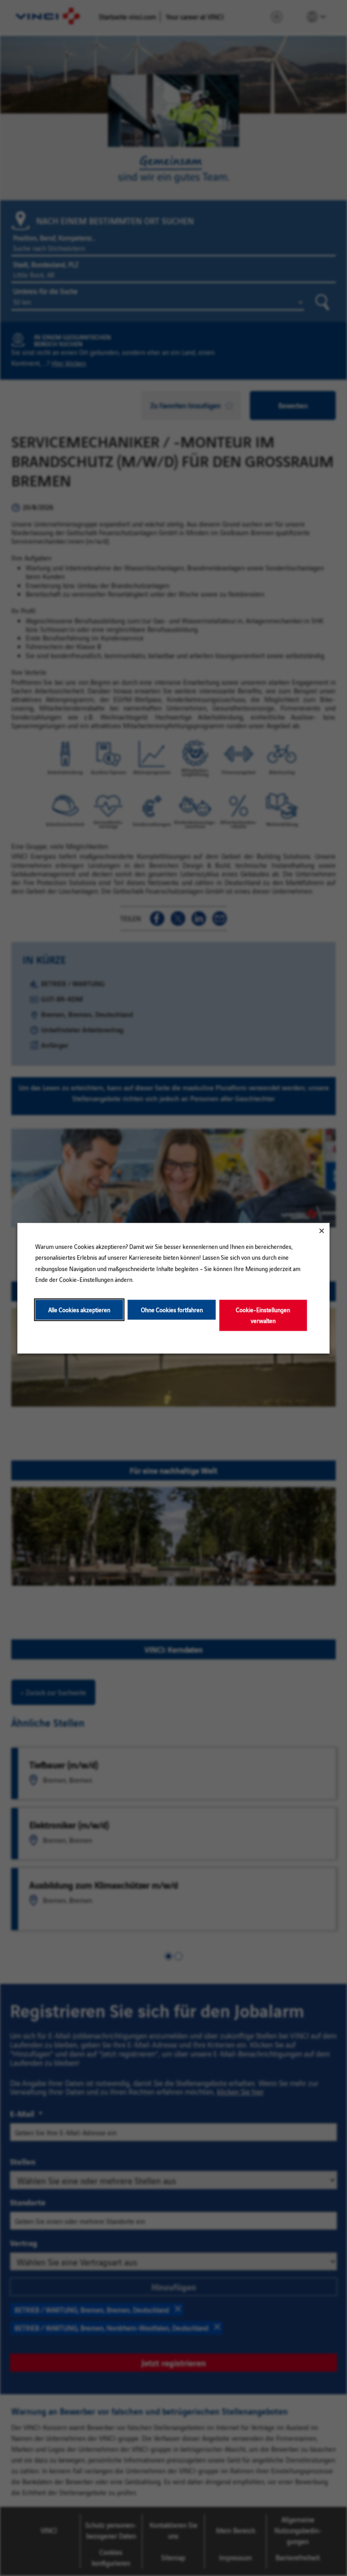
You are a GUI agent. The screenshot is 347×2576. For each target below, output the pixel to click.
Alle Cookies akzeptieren (79, 1309)
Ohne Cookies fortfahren (172, 1309)
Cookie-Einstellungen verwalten (263, 1315)
